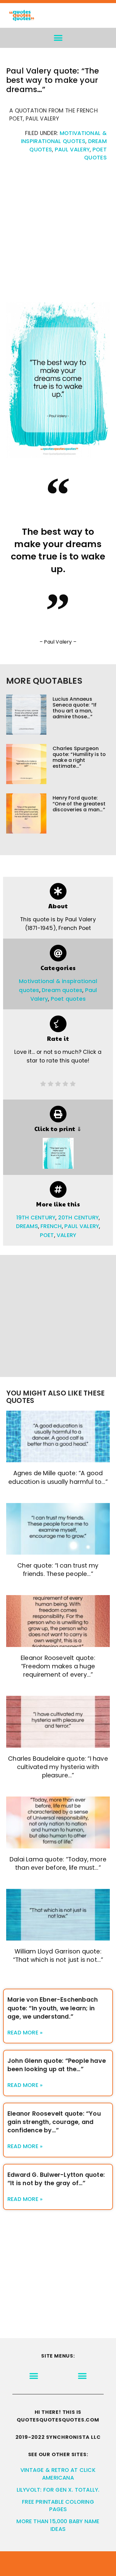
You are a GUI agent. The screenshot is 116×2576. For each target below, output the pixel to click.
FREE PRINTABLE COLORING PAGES (58, 2506)
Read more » (25, 2033)
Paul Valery (72, 150)
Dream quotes (62, 990)
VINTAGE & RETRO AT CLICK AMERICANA (58, 2474)
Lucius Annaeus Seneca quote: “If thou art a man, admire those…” (75, 708)
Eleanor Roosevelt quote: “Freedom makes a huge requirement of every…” (58, 1666)
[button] (58, 38)
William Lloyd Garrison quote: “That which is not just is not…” (58, 1956)
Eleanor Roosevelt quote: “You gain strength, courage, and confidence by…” (54, 2122)
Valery (66, 1235)
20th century (78, 1218)
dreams (27, 1226)
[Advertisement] (58, 235)
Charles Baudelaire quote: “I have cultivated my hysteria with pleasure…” (58, 1767)
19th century (36, 1218)
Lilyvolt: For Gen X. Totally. (58, 2490)
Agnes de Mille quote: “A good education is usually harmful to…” (58, 1477)
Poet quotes (68, 999)
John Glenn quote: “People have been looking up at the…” (57, 2065)
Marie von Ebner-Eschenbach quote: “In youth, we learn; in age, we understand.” (53, 2008)
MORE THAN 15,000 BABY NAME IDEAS (58, 2525)
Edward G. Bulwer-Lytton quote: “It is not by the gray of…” (56, 2179)
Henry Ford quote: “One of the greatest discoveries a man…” (79, 804)
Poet (47, 1235)
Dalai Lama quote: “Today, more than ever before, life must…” (58, 1864)
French (51, 1226)
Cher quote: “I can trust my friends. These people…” (58, 1570)
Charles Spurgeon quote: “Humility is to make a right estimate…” (79, 757)
